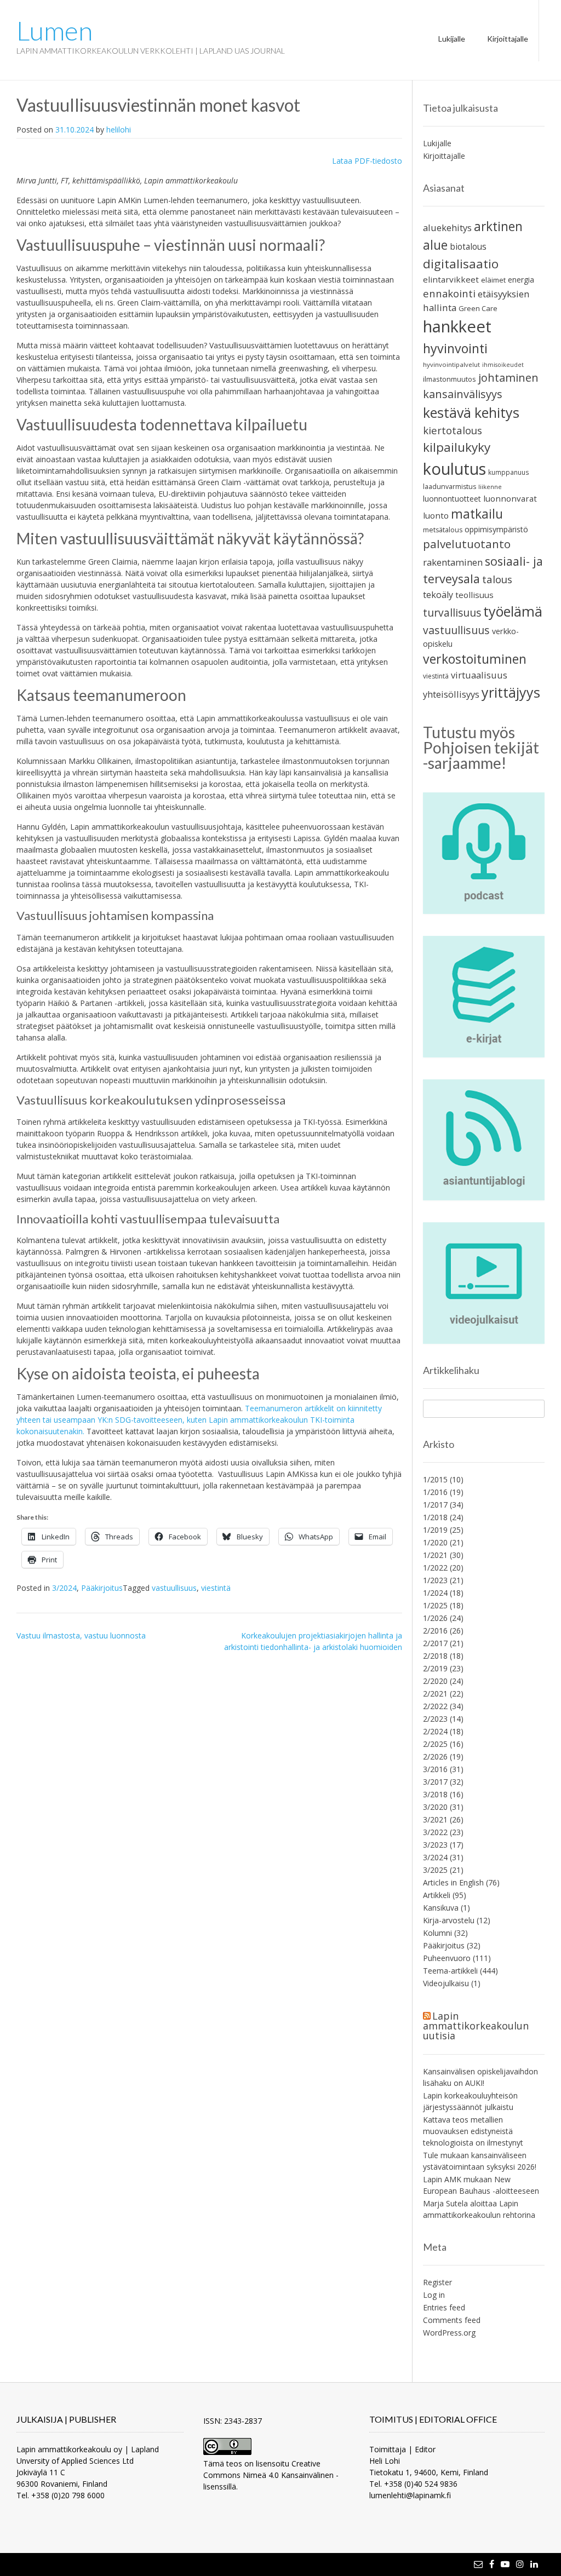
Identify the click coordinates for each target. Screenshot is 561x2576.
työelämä (513, 611)
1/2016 (435, 1492)
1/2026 (435, 1618)
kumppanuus (509, 472)
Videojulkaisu (446, 1983)
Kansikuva (441, 1908)
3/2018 (435, 1794)
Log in (434, 2295)
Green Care (478, 308)
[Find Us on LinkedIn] (534, 2564)
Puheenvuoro (447, 1958)
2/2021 (435, 1694)
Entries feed (444, 2307)
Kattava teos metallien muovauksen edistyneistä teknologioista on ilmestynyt (473, 2131)
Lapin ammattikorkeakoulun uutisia (476, 2026)
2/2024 (435, 1731)
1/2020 (435, 1542)
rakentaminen (453, 562)
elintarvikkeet (451, 279)
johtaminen (508, 378)
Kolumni (437, 1933)
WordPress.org (449, 2333)
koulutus (454, 468)
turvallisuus (452, 613)
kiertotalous (453, 430)
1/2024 (435, 1593)
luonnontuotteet (452, 499)
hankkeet (457, 326)
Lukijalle (452, 39)
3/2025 (435, 1870)
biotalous (468, 246)
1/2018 (435, 1517)
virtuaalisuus (479, 675)
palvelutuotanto (467, 544)
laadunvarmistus (450, 487)
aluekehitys (447, 228)
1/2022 (435, 1568)
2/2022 (435, 1706)
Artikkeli (437, 1895)
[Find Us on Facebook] (492, 2564)
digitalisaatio (461, 264)
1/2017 (435, 1505)
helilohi (119, 130)
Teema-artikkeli (450, 1971)
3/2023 (435, 1845)
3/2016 (435, 1769)
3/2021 (435, 1819)
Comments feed (452, 2320)
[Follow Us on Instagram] (520, 2564)
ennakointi (449, 293)
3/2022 (435, 1832)
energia (521, 280)
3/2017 (435, 1782)
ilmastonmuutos (450, 379)
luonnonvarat (510, 498)
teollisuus (474, 595)
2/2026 (435, 1756)
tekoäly (438, 595)
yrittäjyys (511, 692)
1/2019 (435, 1530)
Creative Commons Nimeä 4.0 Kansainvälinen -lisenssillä (271, 2475)
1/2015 (435, 1479)
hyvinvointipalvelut (451, 364)
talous (497, 579)
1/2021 (435, 1555)
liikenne (490, 487)
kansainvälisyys (463, 394)
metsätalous (443, 530)
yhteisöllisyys (451, 694)
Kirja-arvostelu (449, 1920)
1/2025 (435, 1605)
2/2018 (435, 1656)
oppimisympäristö (496, 529)
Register (437, 2282)
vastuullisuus (174, 1588)
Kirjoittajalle (508, 39)
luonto (436, 515)
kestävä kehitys (471, 412)
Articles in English (453, 1882)
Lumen (55, 31)
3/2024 (64, 1588)
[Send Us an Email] (478, 2564)
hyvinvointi (455, 348)
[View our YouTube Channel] (505, 2564)
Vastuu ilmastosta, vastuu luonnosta (81, 1635)
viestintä (216, 1588)
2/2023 (435, 1719)
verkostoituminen (475, 659)
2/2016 (435, 1631)
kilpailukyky (457, 447)
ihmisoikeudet (503, 365)
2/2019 (435, 1668)
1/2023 (435, 1580)
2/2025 (435, 1744)
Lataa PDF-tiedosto (367, 161)
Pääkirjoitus (102, 1588)
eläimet (493, 280)
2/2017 (435, 1643)
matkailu (477, 514)
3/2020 (435, 1807)
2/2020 (435, 1681)
